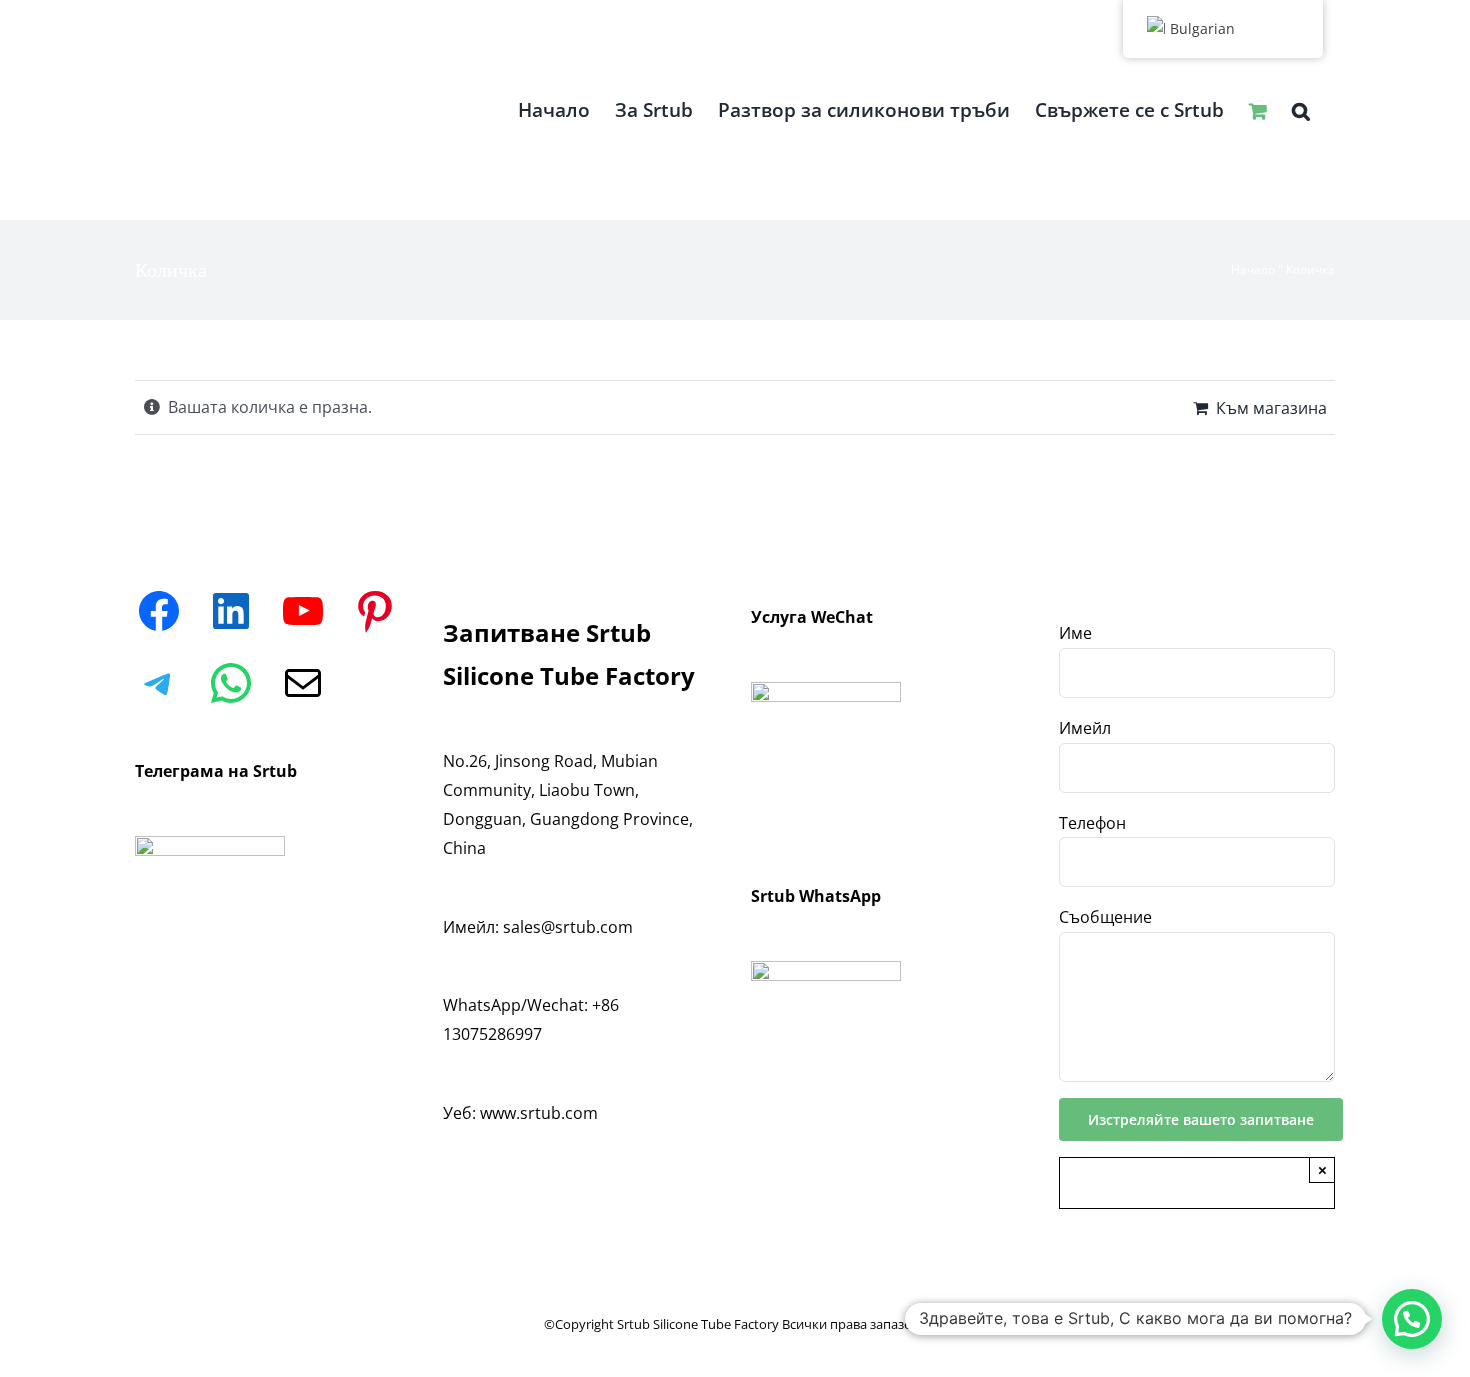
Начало (1253, 269)
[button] (1301, 110)
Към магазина (1271, 408)
